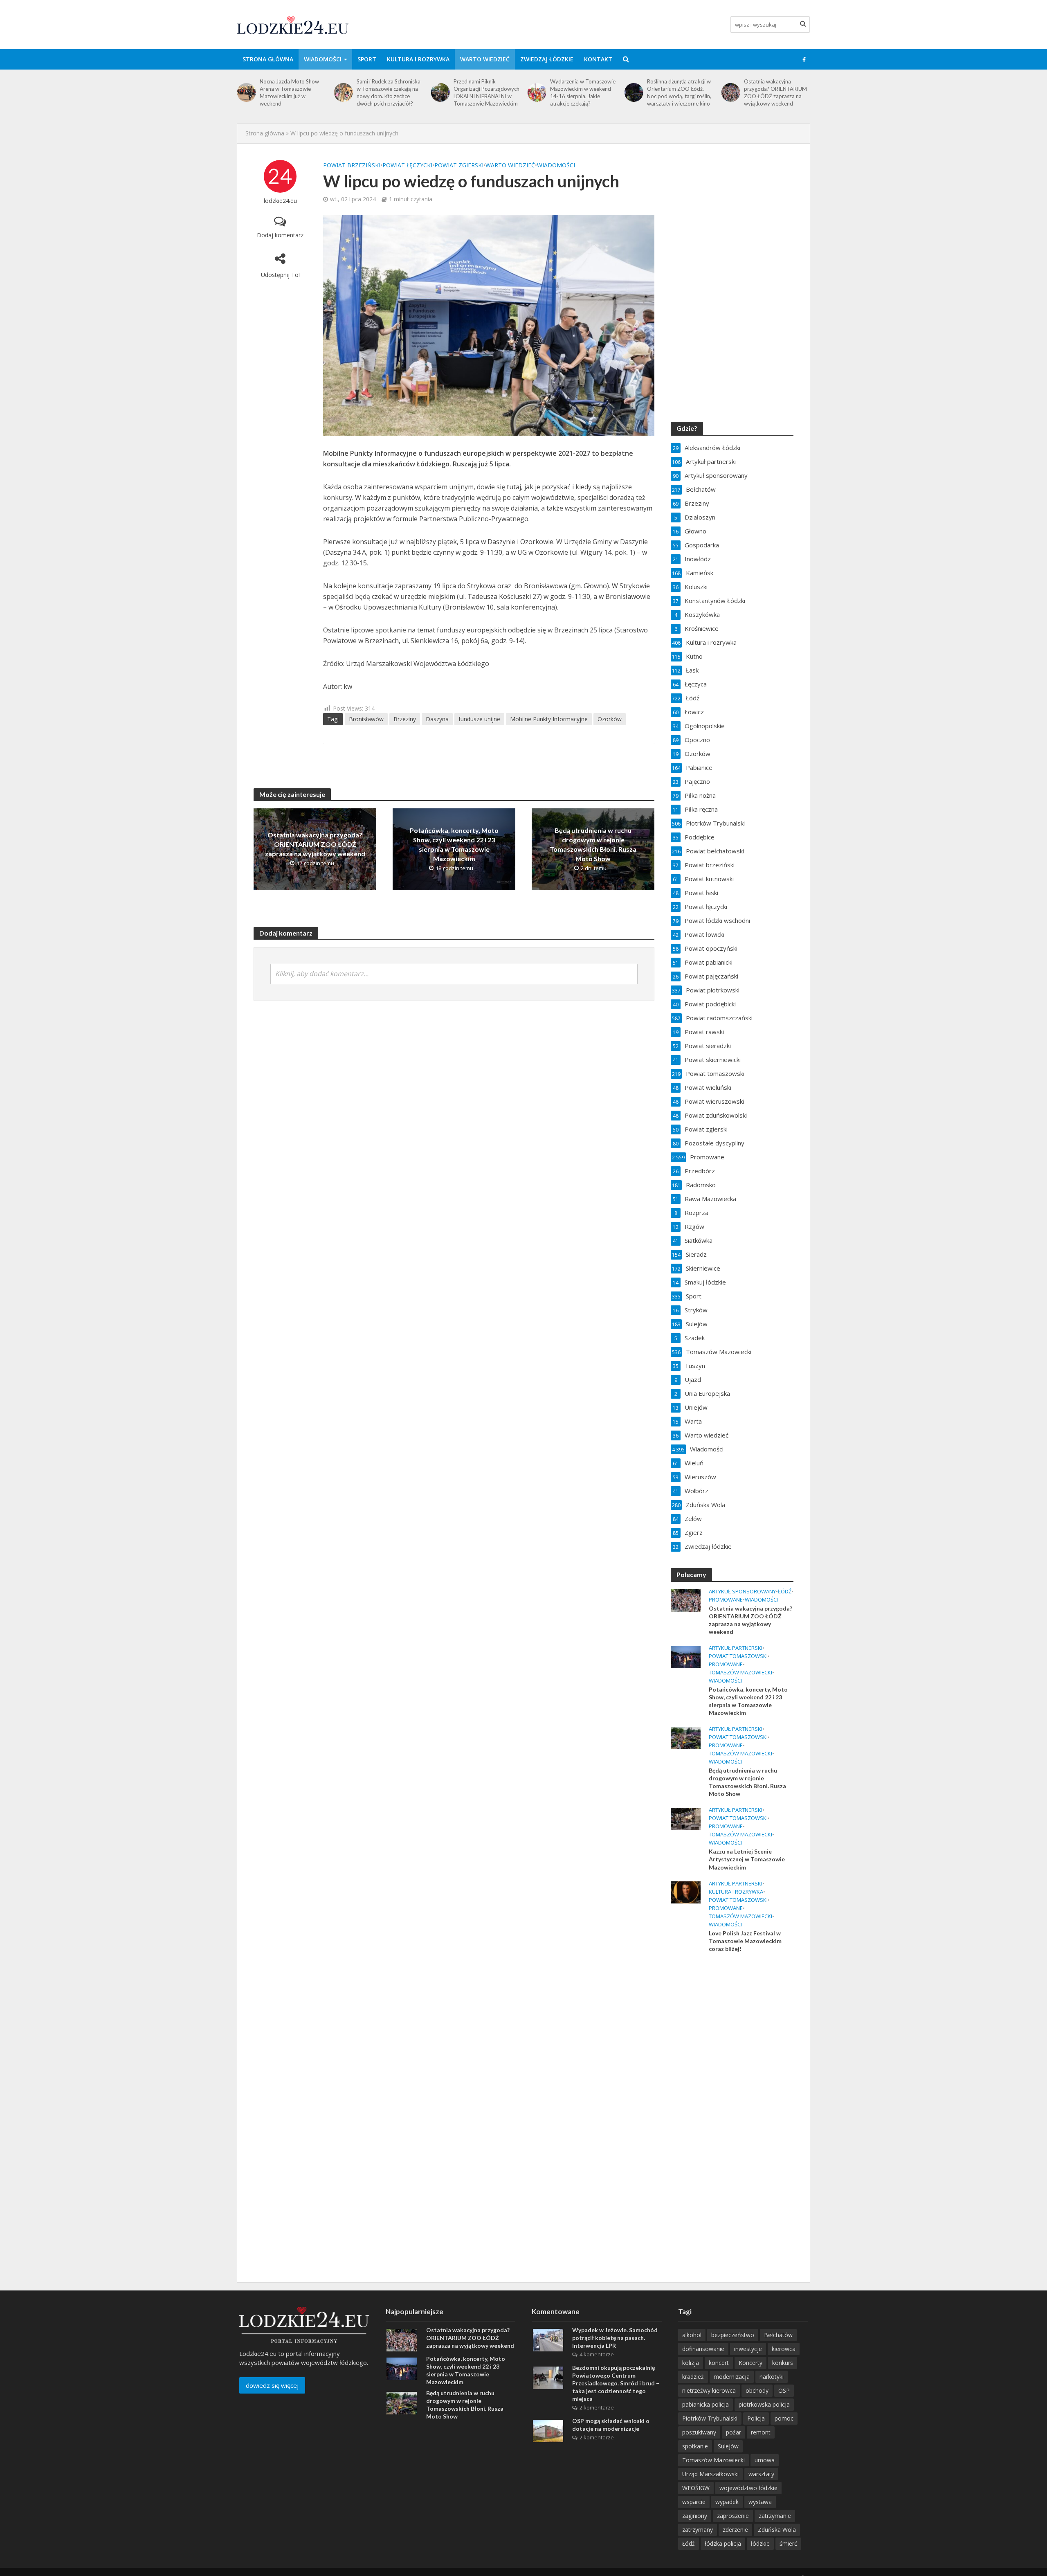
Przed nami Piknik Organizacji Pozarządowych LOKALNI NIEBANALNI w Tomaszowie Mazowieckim (390, 92)
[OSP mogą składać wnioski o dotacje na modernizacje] (548, 2430)
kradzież (693, 2377)
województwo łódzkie (748, 2488)
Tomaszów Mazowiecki (740, 1673)
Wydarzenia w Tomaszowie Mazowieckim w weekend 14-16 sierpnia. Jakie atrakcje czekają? (486, 92)
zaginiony (695, 2516)
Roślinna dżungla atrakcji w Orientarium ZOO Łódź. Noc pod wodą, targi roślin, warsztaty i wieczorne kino (582, 92)
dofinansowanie (703, 2349)
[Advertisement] (732, 2092)
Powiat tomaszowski (738, 1656)
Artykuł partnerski (736, 1648)
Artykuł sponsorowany (742, 1592)
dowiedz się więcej (272, 2385)
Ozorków (610, 719)
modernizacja (732, 2377)
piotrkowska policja (764, 2404)
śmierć (788, 2543)
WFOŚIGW (696, 2488)
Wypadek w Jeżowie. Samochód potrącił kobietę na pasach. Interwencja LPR (615, 2338)
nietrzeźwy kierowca (709, 2390)
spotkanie (695, 2446)
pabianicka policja (705, 2404)
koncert (719, 2363)
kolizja (691, 2363)
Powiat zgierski (459, 165)
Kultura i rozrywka (418, 59)
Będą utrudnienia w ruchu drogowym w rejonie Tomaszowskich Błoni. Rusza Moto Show (593, 844)
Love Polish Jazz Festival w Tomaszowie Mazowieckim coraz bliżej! (745, 1941)
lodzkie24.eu (280, 201)
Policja (756, 2418)
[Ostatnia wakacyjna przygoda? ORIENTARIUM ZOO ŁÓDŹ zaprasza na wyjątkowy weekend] (633, 92)
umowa (765, 2460)
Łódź (785, 1592)
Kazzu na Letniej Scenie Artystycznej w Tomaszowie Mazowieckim (747, 1859)
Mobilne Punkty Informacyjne (549, 719)
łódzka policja (723, 2543)
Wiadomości (323, 59)
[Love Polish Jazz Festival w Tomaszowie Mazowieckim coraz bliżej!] (686, 1892)
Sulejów (728, 2446)
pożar (734, 2432)
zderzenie (735, 2530)
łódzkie (760, 2543)
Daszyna (437, 719)
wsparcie (694, 2502)
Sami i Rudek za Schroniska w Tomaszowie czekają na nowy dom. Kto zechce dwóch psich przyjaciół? (292, 92)
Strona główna (268, 59)
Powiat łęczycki (407, 165)
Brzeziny (405, 719)
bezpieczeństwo (733, 2335)
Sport (367, 59)
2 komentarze (597, 2407)
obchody (757, 2390)
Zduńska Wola (777, 2530)
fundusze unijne (479, 719)
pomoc (784, 2418)
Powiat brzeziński (352, 165)
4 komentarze (597, 2354)
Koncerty (750, 2363)
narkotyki (772, 2377)
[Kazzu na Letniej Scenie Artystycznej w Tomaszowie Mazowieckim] (686, 1818)
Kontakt (598, 59)
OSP (784, 2390)
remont (761, 2432)
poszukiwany (699, 2432)
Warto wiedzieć (485, 59)
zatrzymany (698, 2530)
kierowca (784, 2349)
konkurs (783, 2363)
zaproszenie (733, 2516)
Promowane (726, 1600)
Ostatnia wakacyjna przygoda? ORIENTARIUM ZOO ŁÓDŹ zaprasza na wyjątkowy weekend (679, 92)
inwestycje (748, 2349)
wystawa (760, 2502)
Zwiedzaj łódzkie (547, 59)
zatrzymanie (775, 2516)
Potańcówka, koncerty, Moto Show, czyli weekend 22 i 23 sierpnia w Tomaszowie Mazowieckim (776, 92)
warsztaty (761, 2474)
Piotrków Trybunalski (710, 2418)
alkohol (692, 2335)
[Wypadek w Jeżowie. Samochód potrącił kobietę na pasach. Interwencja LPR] (548, 2340)
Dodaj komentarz (280, 235)
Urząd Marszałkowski (710, 2474)
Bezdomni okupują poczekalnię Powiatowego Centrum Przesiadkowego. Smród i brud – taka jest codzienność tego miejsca (616, 2383)
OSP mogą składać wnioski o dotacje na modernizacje (611, 2425)
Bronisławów (366, 719)
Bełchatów (778, 2335)
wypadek (727, 2502)
